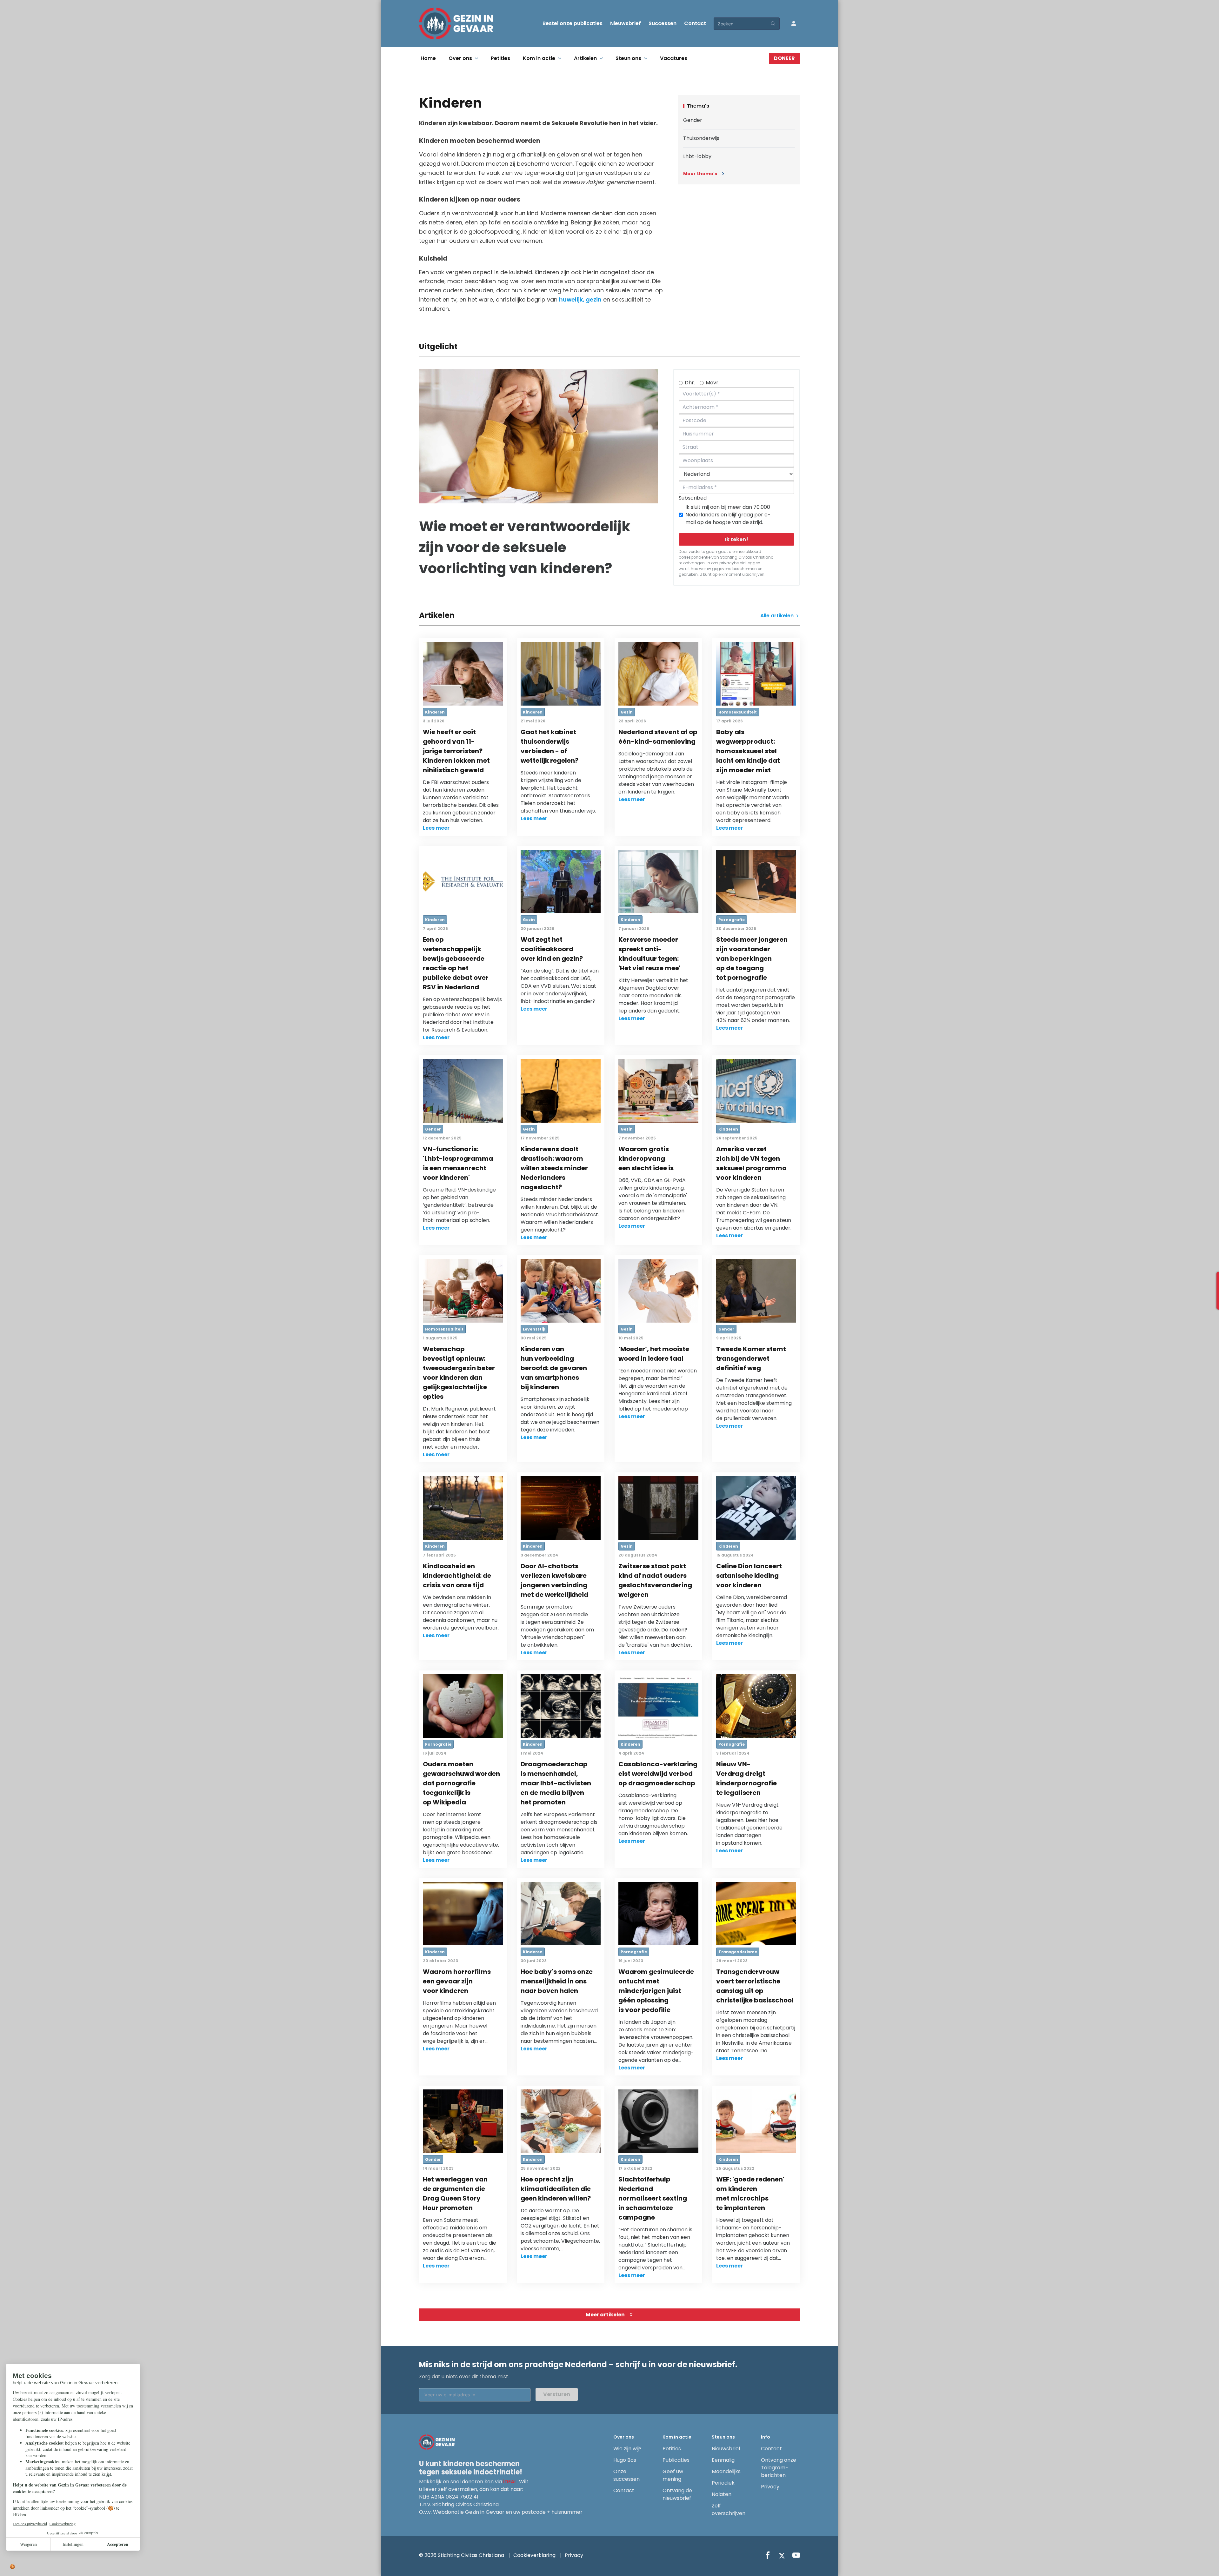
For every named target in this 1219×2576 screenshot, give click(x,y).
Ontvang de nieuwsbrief (677, 2494)
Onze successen (626, 2475)
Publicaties (676, 2460)
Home (428, 58)
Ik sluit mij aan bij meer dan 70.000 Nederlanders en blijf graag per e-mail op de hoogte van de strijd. (728, 515)
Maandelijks (726, 2471)
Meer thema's (700, 174)
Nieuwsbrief (626, 23)
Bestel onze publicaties (573, 23)
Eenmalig (723, 2460)
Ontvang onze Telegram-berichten (779, 2468)
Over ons (460, 58)
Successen (663, 23)
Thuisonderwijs (701, 138)
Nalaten (722, 2494)
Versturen (557, 2394)
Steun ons (628, 58)
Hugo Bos (625, 2460)
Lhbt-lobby (697, 156)
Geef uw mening (673, 2475)
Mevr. (713, 383)
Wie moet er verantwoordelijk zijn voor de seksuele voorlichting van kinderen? (525, 547)
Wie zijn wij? (627, 2449)
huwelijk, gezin (580, 299)
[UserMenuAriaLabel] (794, 23)
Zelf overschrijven (729, 2510)
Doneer (784, 58)
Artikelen (585, 58)
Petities (500, 58)
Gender (693, 120)
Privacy (770, 2487)
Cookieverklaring (534, 2555)
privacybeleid (733, 563)
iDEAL (510, 2482)
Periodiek (723, 2483)
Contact (695, 23)
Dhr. (690, 383)
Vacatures (674, 58)
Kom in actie (539, 58)
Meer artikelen (605, 2315)
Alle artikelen (778, 616)
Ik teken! (736, 539)
